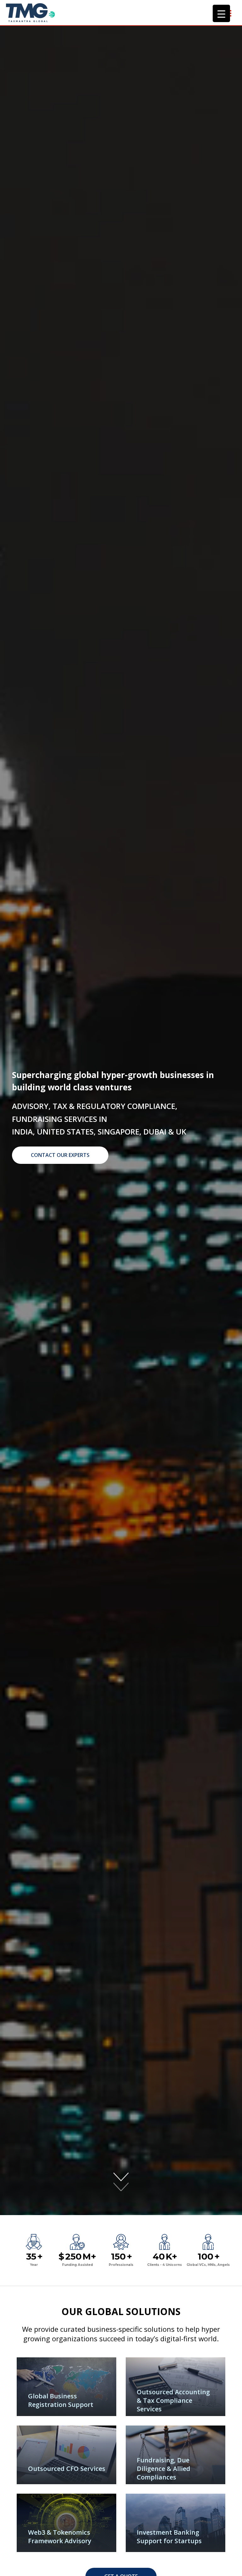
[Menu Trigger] (221, 13)
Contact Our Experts (60, 1155)
